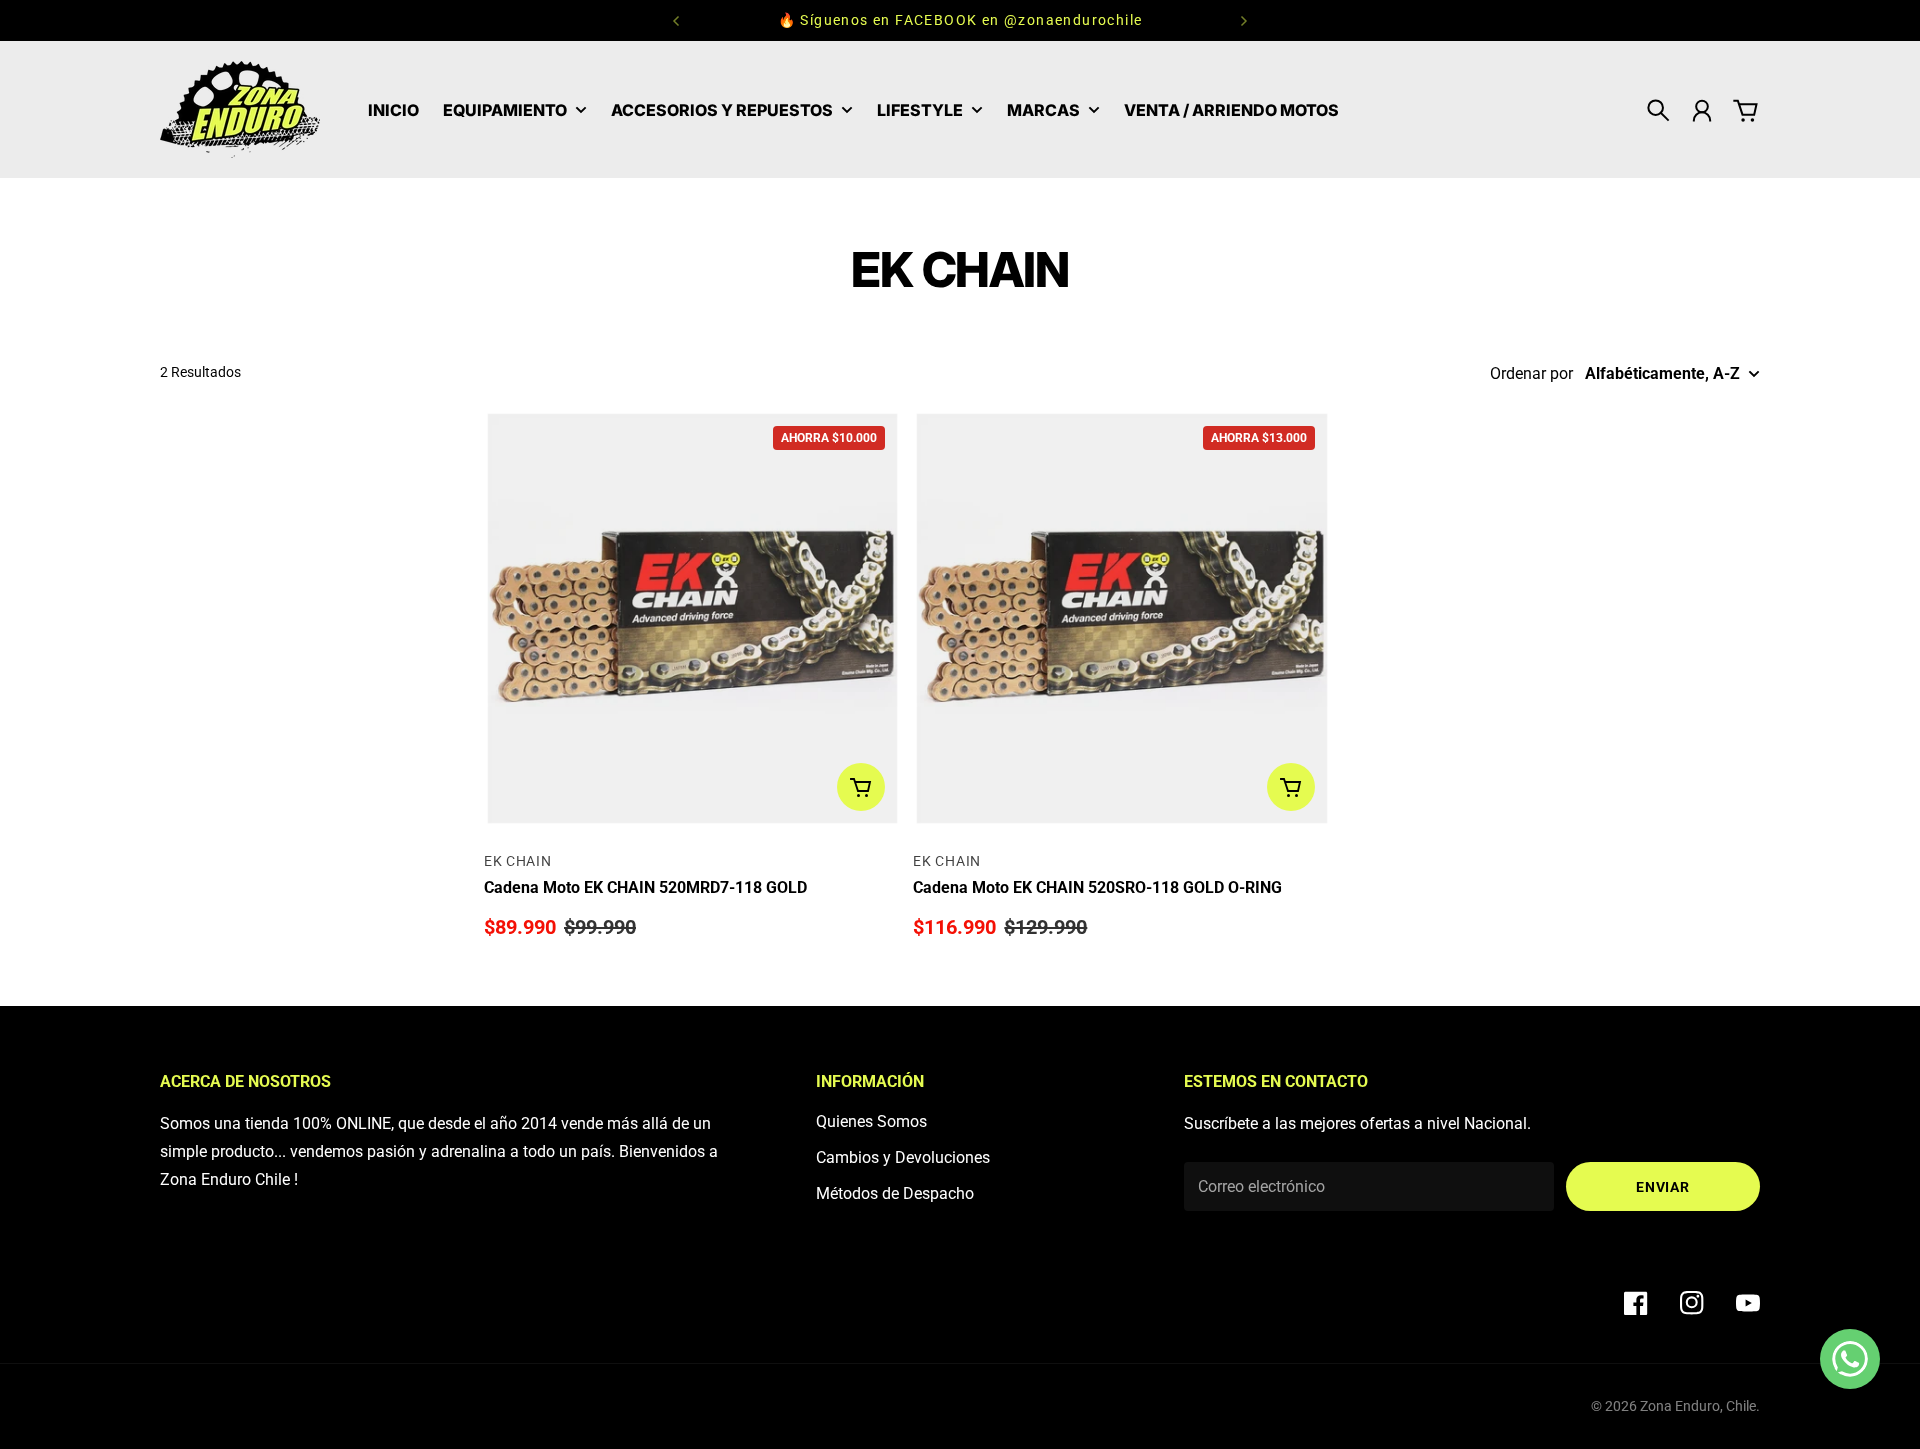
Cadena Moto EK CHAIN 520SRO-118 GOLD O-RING (1097, 887)
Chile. (1743, 1406)
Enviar (1662, 1187)
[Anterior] (676, 20)
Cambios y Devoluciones (903, 1157)
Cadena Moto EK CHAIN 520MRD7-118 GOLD (645, 887)
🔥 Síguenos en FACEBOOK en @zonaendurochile (960, 20)
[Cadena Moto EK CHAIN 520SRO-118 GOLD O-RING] (1121, 618)
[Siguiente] (1244, 20)
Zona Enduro (1680, 1406)
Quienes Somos (871, 1121)
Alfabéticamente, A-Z (1662, 373)
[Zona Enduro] (240, 109)
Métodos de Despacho (895, 1193)
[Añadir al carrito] (861, 787)
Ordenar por (1531, 373)
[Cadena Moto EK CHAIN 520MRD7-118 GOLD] (692, 618)
